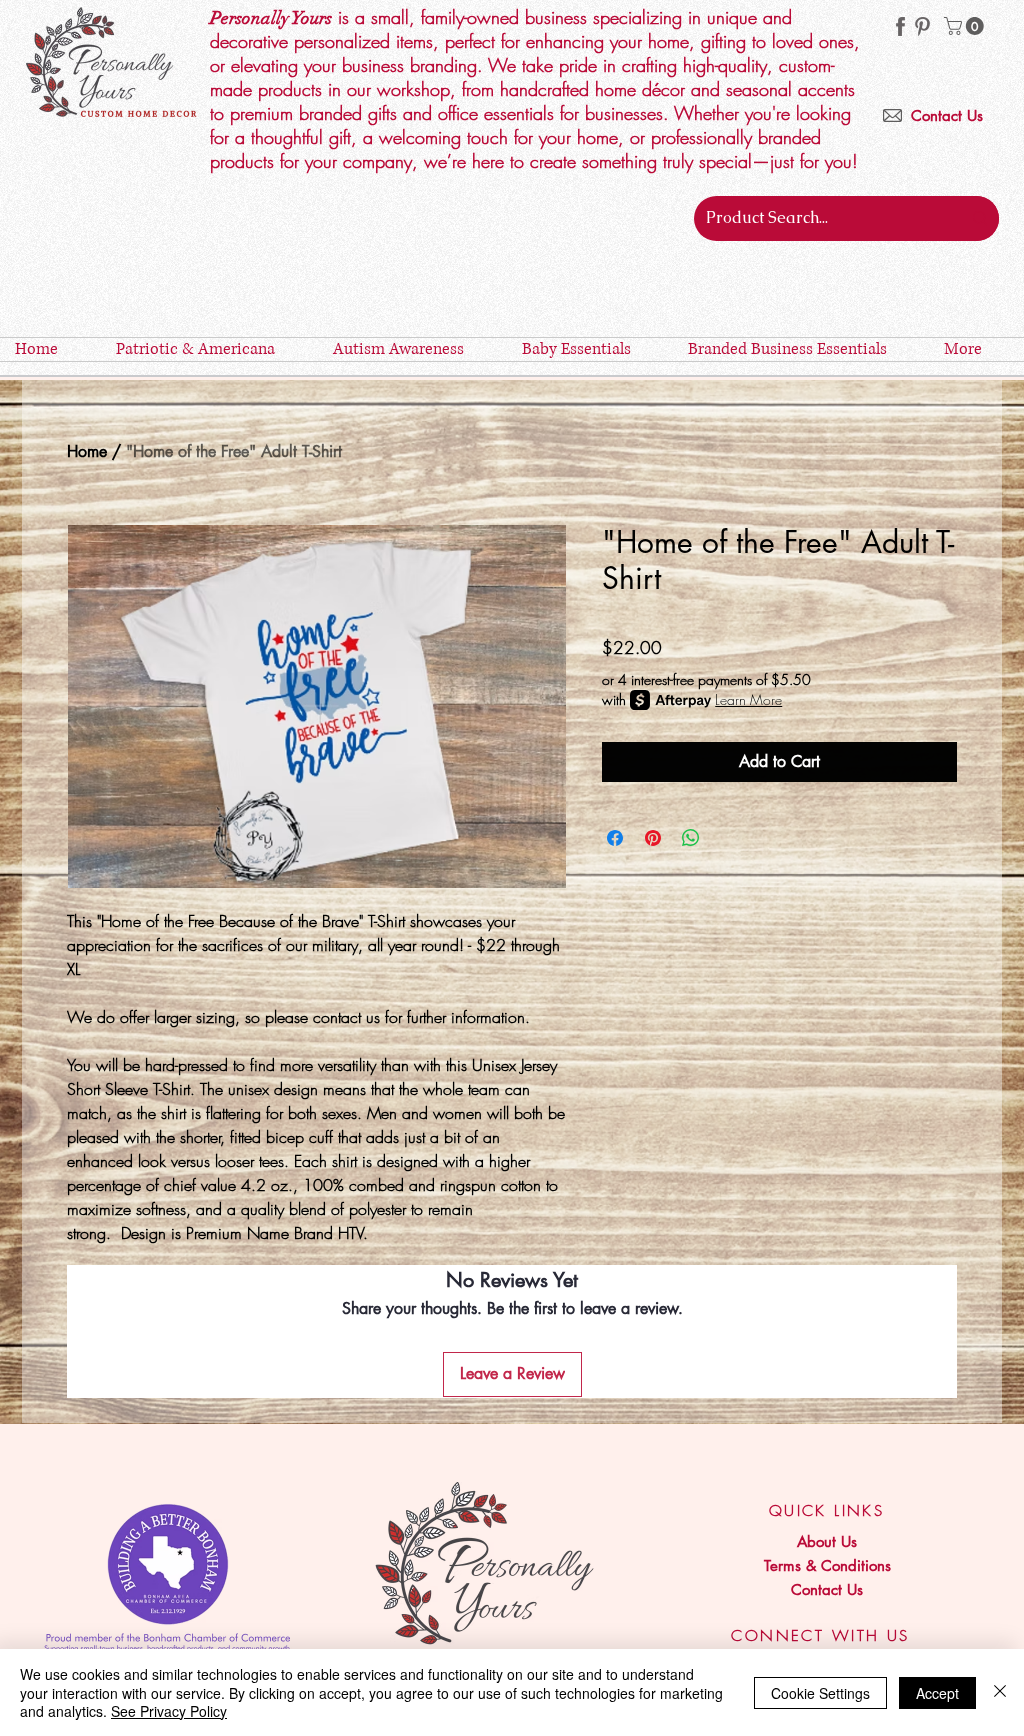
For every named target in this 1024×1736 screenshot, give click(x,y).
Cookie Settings (820, 1693)
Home (87, 451)
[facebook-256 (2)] (900, 26)
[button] (966, 26)
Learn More (748, 699)
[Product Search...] (980, 218)
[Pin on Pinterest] (653, 838)
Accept (937, 1693)
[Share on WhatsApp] (691, 838)
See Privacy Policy (169, 1711)
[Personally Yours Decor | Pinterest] (922, 26)
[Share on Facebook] (615, 838)
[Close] (1000, 1692)
